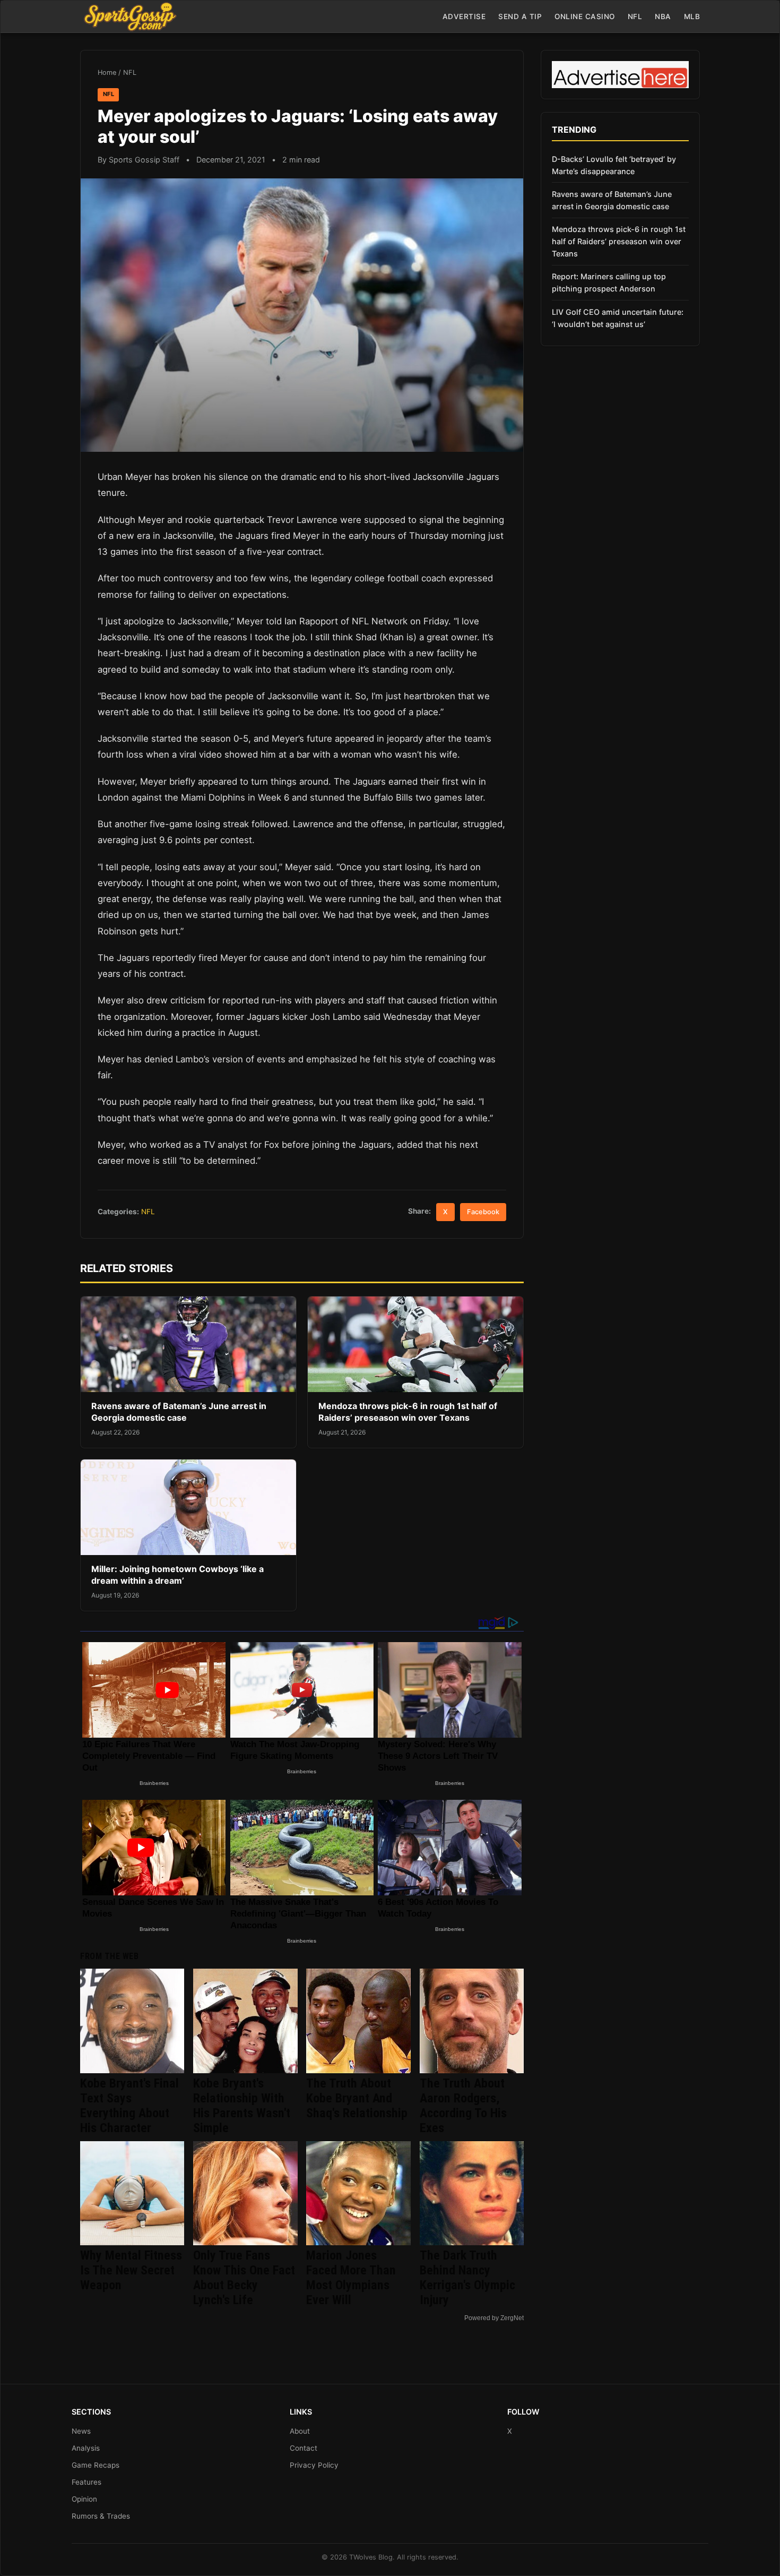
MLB (692, 16)
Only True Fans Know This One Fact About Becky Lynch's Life (244, 2278)
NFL (635, 16)
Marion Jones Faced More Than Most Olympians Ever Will (351, 2278)
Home (107, 72)
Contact (304, 2448)
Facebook (483, 1212)
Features (86, 2482)
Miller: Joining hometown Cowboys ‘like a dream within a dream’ (177, 1575)
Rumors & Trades (101, 2516)
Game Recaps (96, 2465)
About (300, 2431)
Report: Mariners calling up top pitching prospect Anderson (609, 282)
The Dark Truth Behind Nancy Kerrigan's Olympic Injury (467, 2278)
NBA (663, 16)
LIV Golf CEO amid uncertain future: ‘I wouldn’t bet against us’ (618, 318)
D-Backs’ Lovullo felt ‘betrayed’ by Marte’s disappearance (614, 165)
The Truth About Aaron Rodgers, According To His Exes (463, 2106)
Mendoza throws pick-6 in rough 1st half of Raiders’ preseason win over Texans (408, 1412)
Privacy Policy (314, 2465)
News (81, 2431)
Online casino (585, 16)
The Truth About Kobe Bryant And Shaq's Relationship (357, 2098)
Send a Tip (520, 16)
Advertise (464, 16)
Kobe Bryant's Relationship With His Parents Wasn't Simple (242, 2106)
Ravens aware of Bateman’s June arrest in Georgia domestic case (179, 1412)
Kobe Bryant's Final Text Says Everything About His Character (129, 2106)
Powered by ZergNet (494, 2318)
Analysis (86, 2448)
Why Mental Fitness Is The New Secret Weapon (131, 2270)
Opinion (84, 2499)
